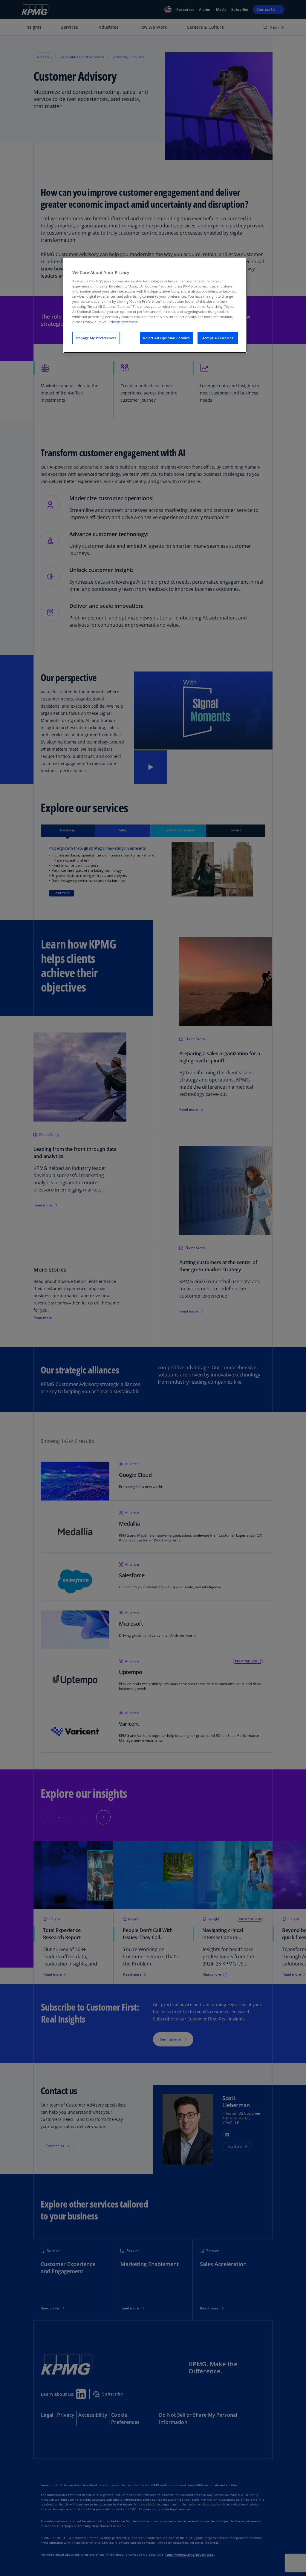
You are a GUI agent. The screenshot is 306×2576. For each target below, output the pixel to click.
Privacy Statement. (123, 322)
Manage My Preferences (96, 338)
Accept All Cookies (218, 338)
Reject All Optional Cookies (166, 338)
